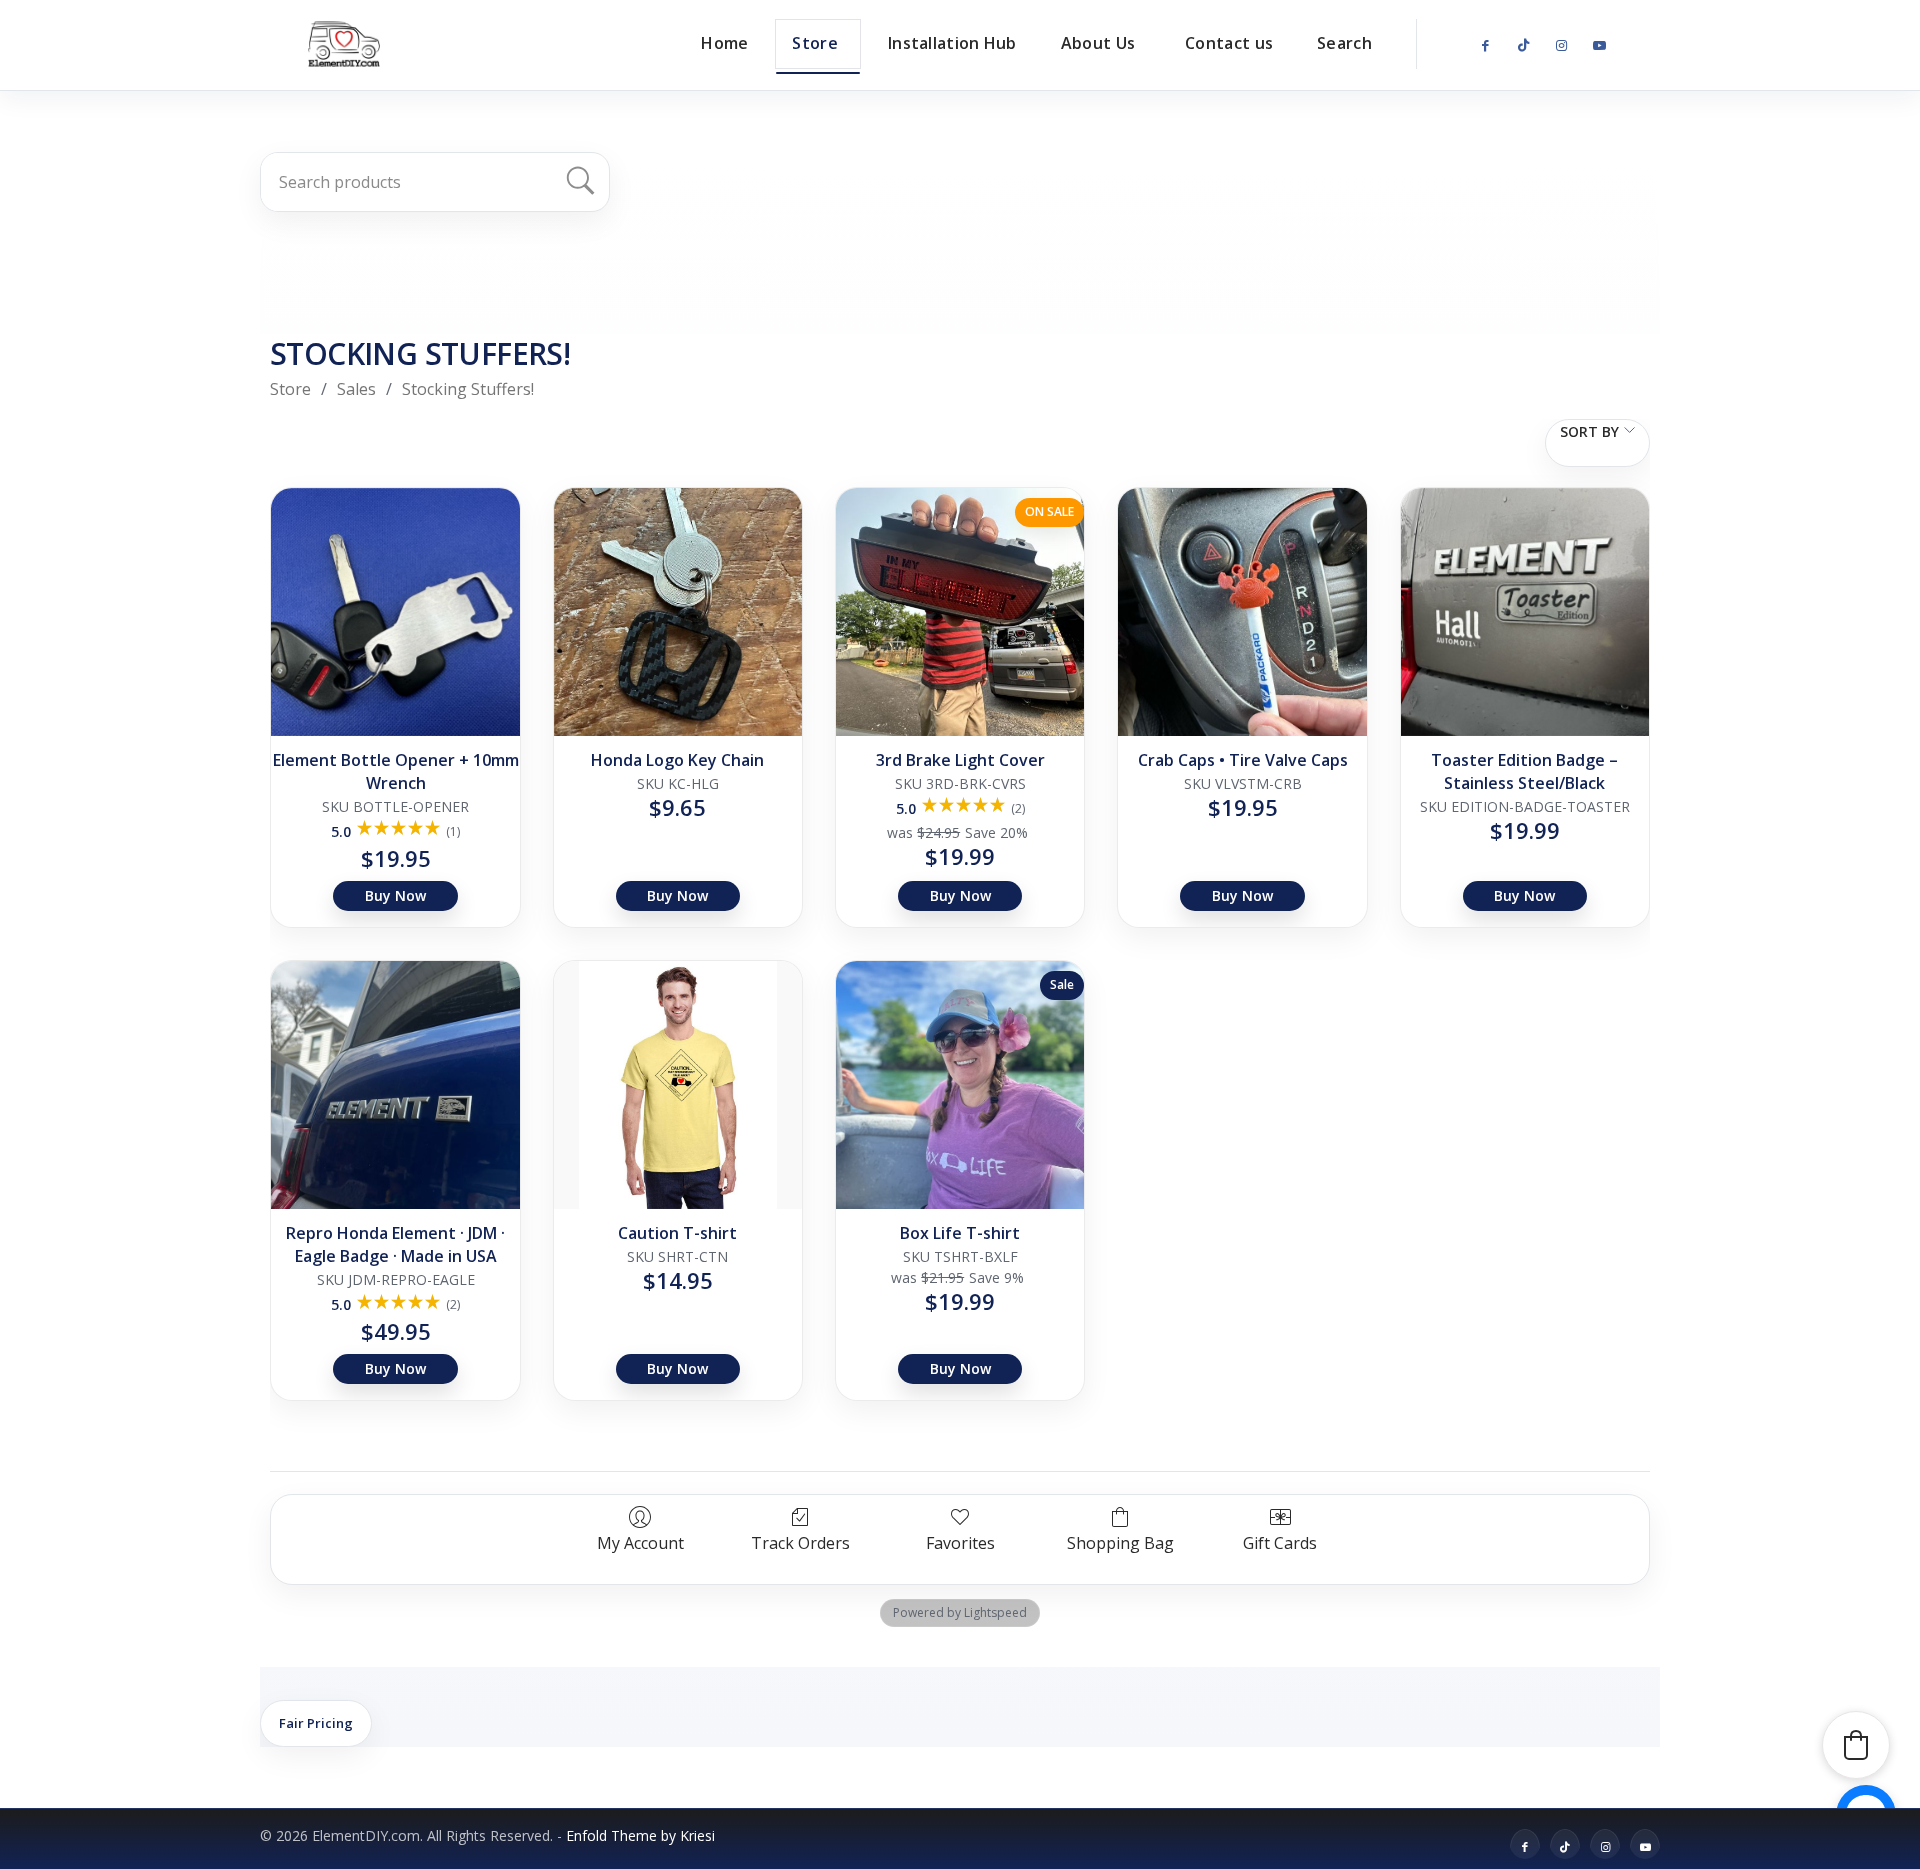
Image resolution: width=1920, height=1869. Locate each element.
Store (290, 389)
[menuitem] (724, 43)
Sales (356, 389)
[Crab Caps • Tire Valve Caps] (1242, 612)
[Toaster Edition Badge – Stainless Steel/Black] (1525, 612)
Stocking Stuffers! (468, 389)
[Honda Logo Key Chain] (678, 612)
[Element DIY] (344, 44)
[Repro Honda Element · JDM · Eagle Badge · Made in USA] (395, 1085)
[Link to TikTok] (1523, 46)
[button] (1856, 1745)
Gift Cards (1280, 1542)
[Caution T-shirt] (678, 1085)
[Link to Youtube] (1599, 46)
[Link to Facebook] (1485, 46)
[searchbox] (423, 182)
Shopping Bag (1120, 1542)
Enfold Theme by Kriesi (640, 1835)
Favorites (960, 1542)
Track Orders (800, 1542)
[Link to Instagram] (1561, 46)
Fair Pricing (316, 1723)
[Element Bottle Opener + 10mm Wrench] (395, 612)
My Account (640, 1542)
